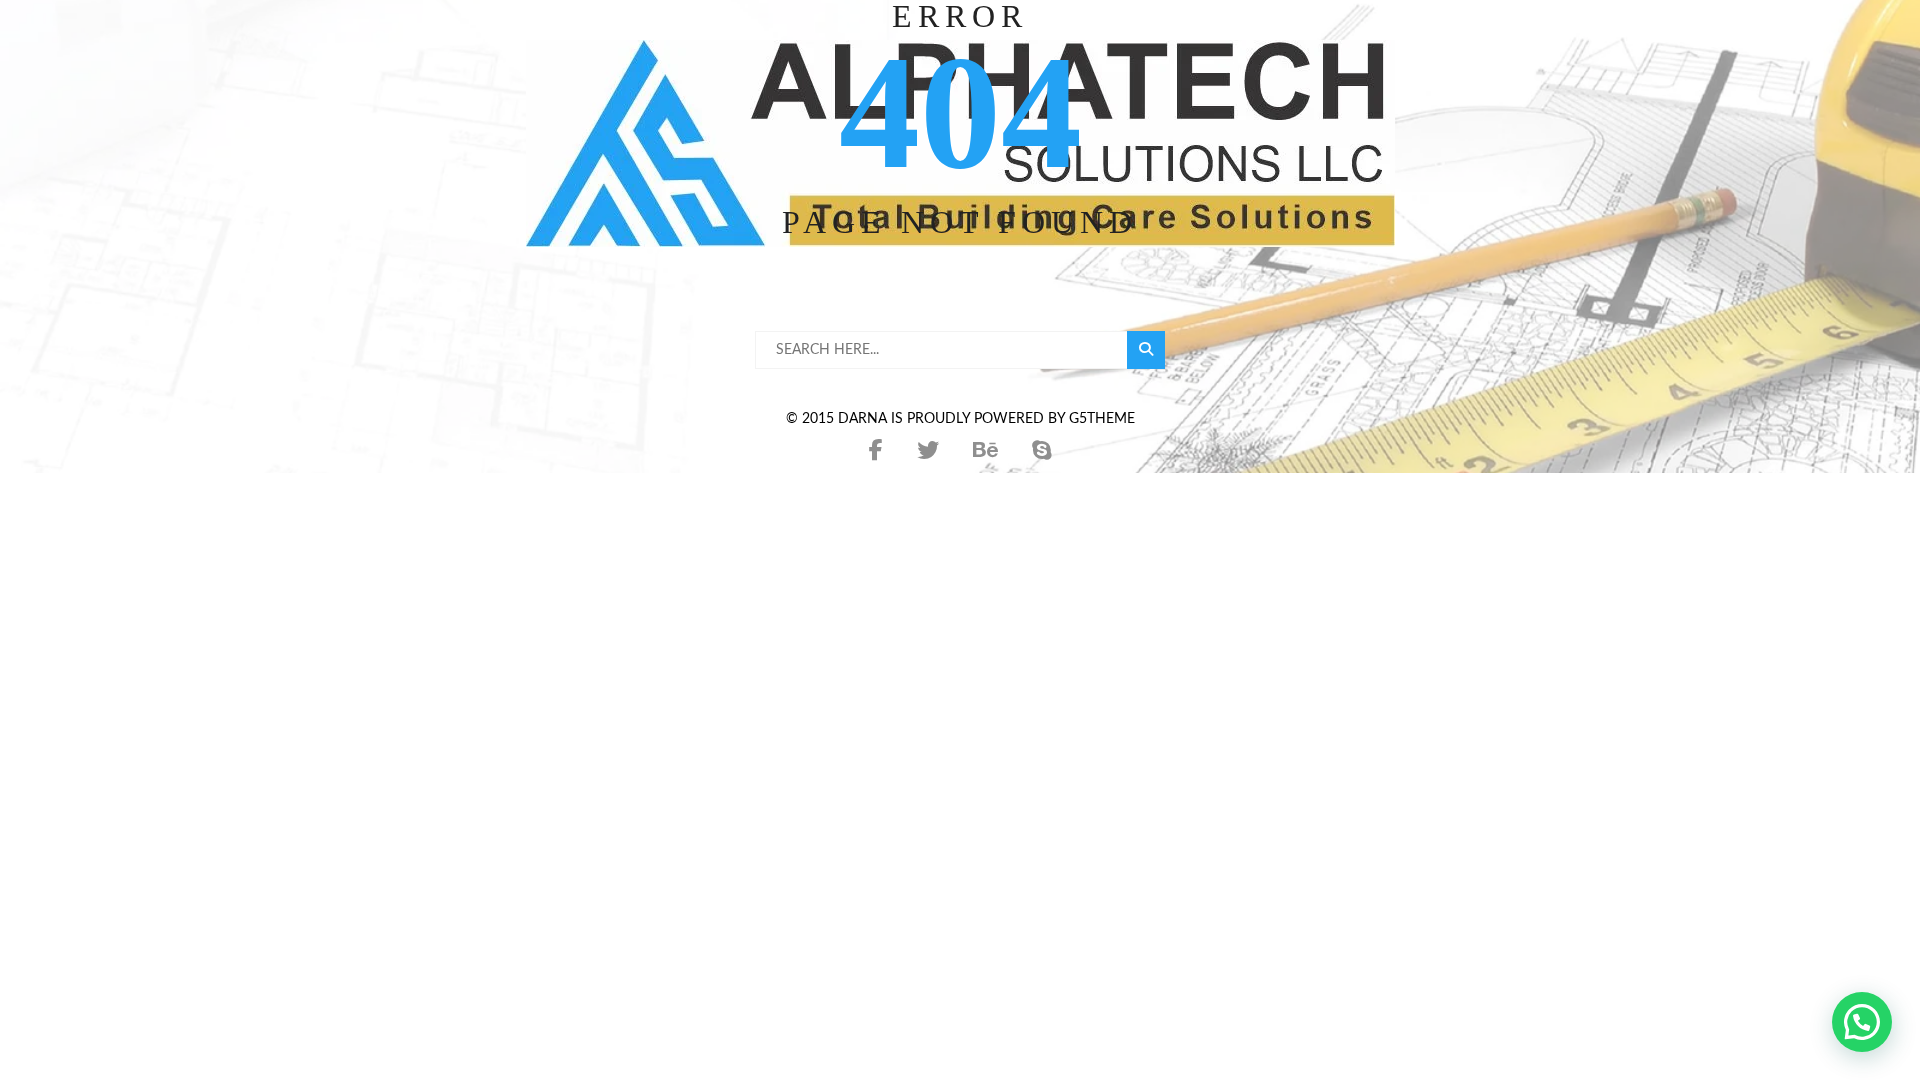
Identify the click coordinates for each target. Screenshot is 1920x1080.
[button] (1862, 1022)
